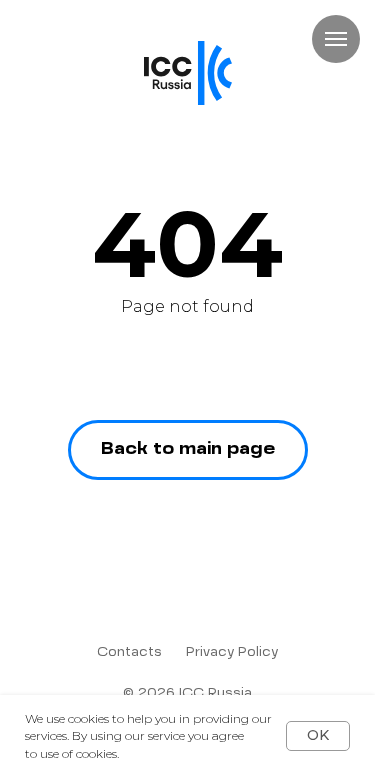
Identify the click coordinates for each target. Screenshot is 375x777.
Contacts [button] (129, 653)
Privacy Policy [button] (232, 653)
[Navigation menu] (336, 39)
